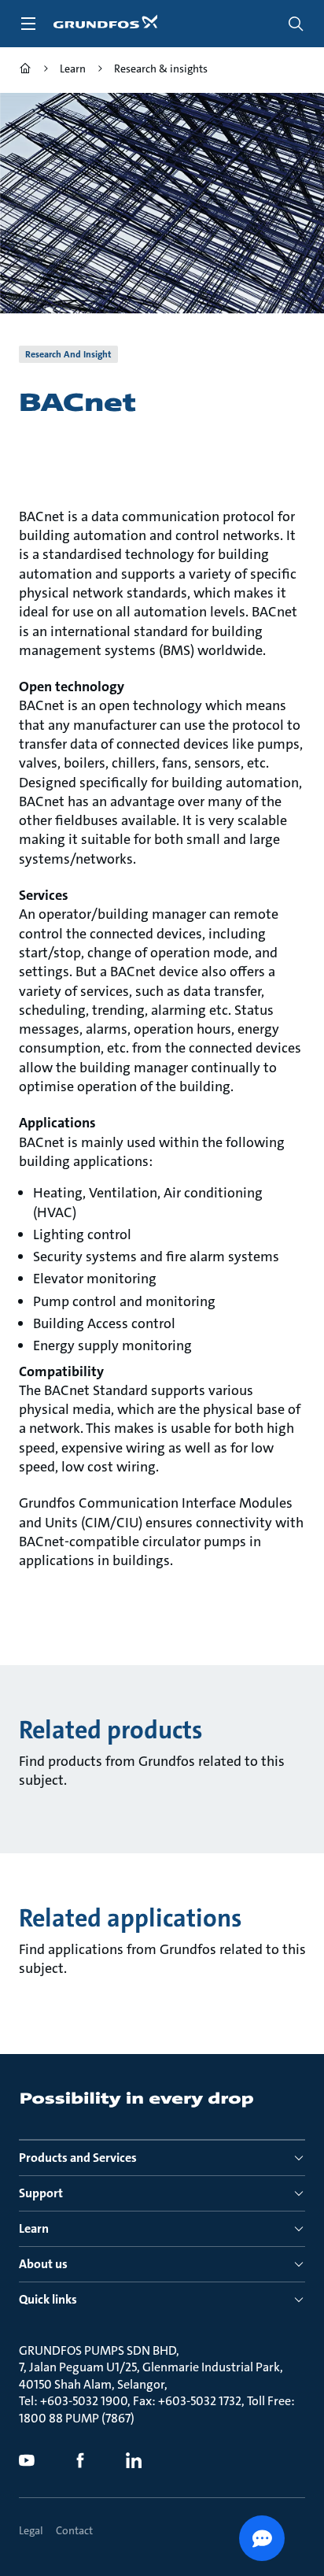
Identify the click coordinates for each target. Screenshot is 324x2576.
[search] (296, 24)
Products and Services (78, 2158)
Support (41, 2193)
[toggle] (28, 24)
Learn (34, 2228)
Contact (74, 2530)
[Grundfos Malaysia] (25, 70)
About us (43, 2264)
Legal (31, 2530)
